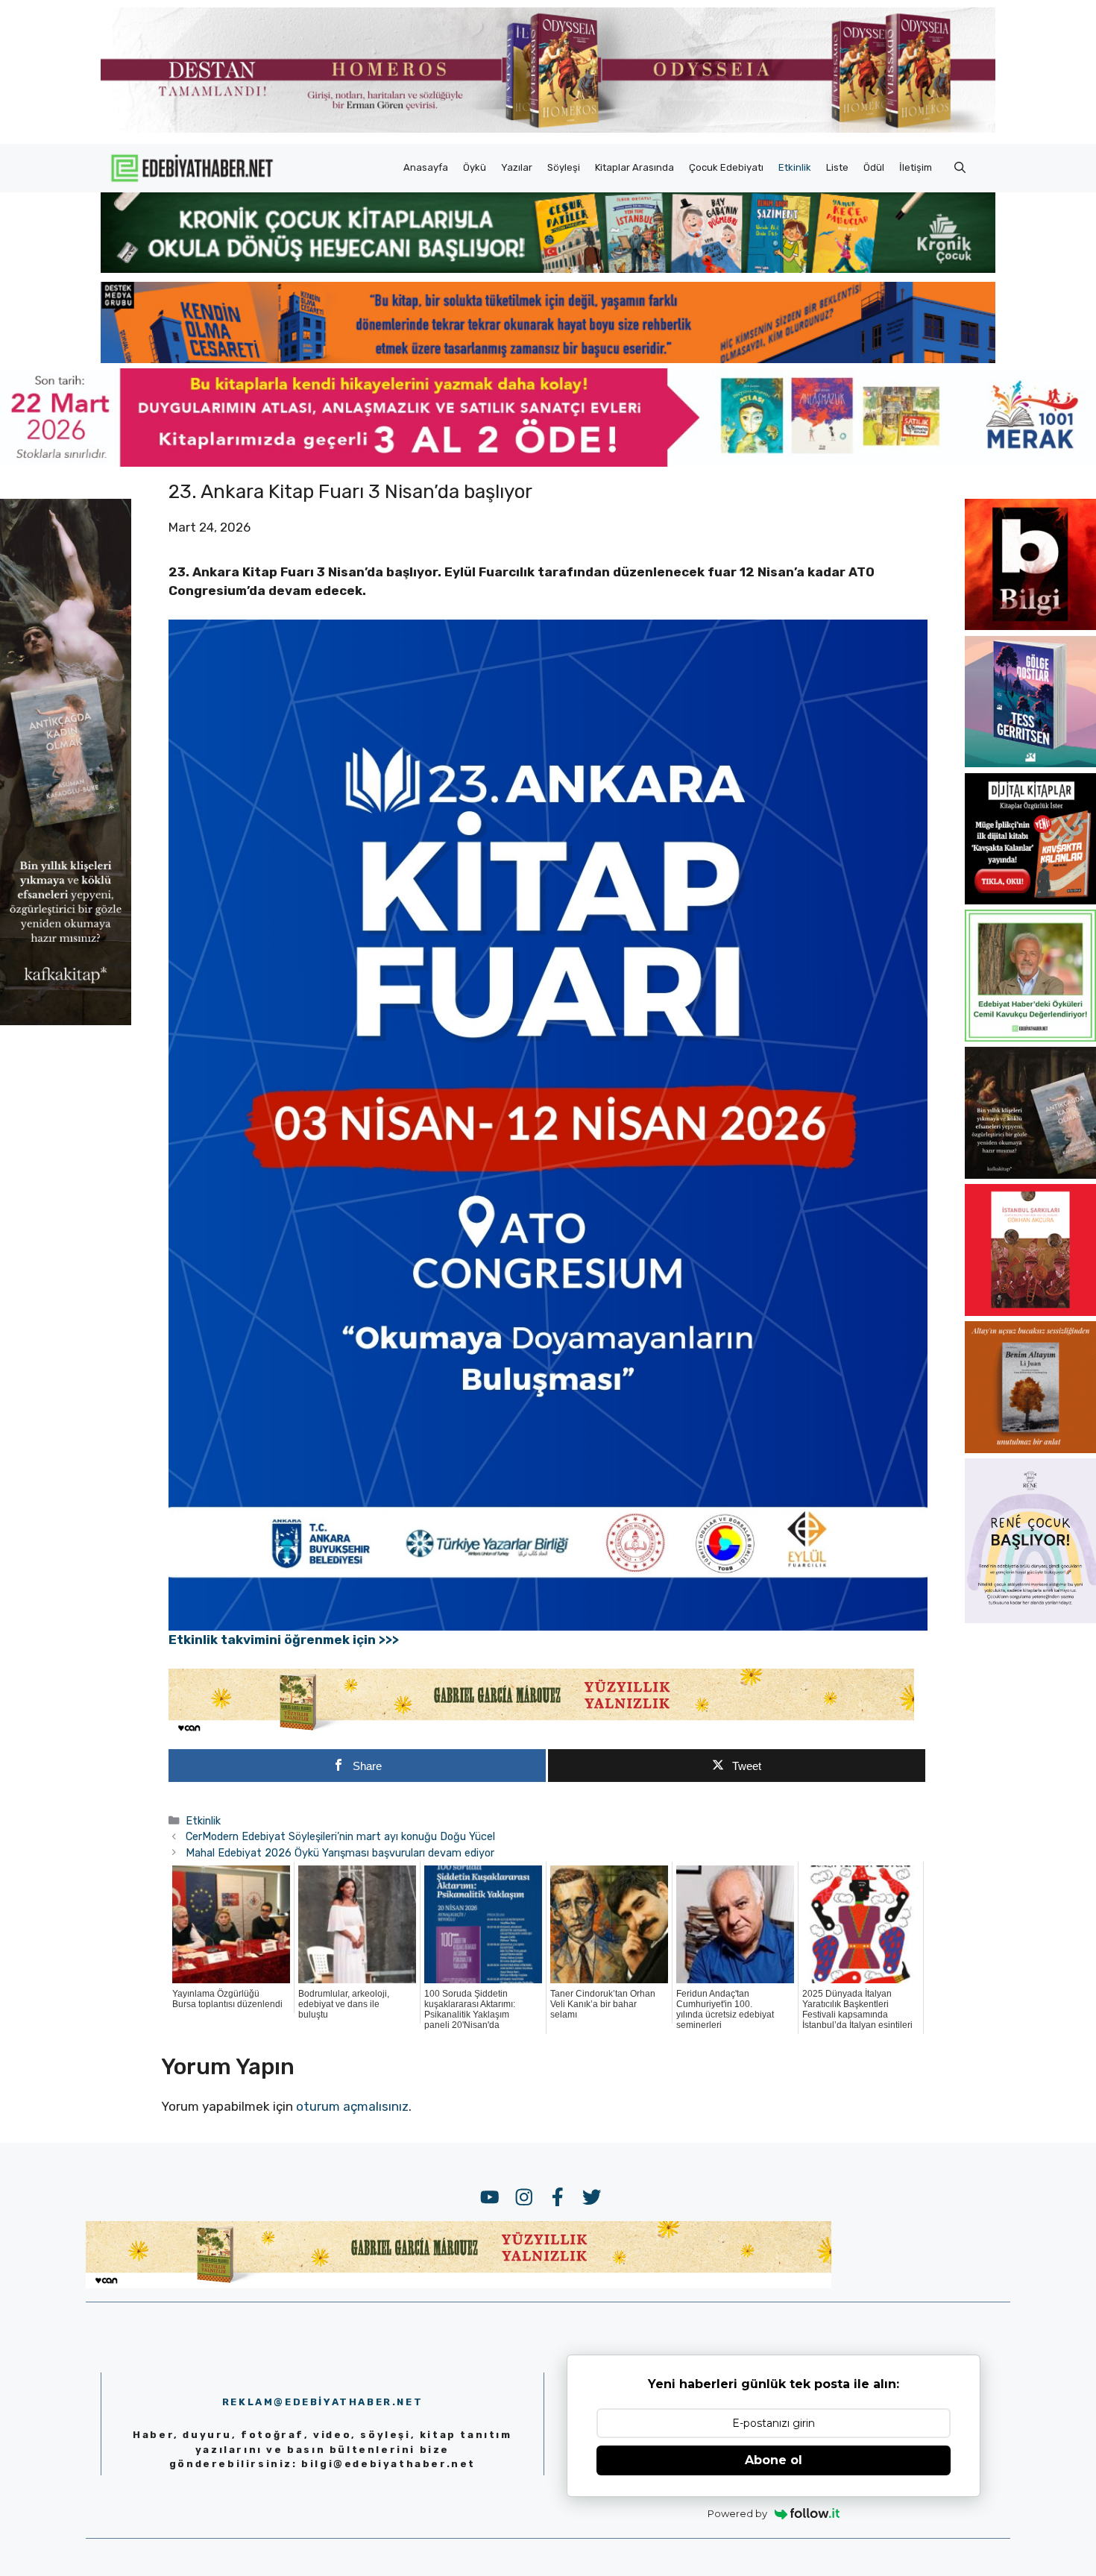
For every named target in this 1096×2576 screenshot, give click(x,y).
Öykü (475, 167)
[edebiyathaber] (548, 359)
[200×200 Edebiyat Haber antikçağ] (1030, 1174)
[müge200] (1030, 900)
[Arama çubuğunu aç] (960, 168)
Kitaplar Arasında (634, 167)
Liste (837, 167)
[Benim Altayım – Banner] (1030, 1449)
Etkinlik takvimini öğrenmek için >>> (284, 1640)
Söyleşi (564, 167)
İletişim (916, 167)
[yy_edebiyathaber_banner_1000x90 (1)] (541, 1731)
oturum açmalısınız (352, 2106)
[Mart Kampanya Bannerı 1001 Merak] (548, 462)
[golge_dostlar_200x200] (1030, 763)
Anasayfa (426, 167)
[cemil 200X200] (1030, 1037)
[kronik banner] (548, 268)
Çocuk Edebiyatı (726, 167)
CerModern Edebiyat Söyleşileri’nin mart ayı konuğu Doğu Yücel (340, 1836)
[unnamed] (1030, 626)
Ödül (874, 167)
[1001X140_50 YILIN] (548, 129)
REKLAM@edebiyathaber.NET (322, 2402)
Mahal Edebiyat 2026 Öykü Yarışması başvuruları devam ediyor (340, 1853)
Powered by (737, 2513)
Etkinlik (795, 167)
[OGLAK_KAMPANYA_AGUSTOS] (1030, 1311)
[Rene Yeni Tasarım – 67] (1030, 1619)
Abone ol (774, 2460)
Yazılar (517, 167)
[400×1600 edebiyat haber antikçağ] (66, 1020)
